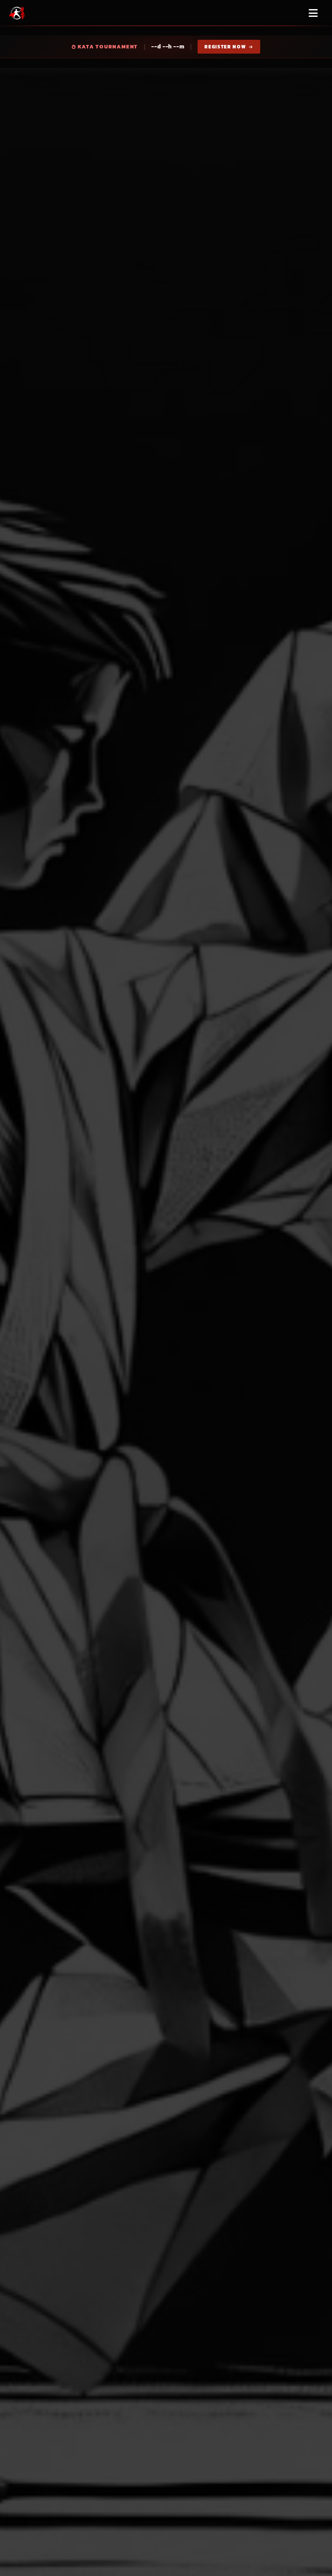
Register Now (226, 47)
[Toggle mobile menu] (313, 13)
